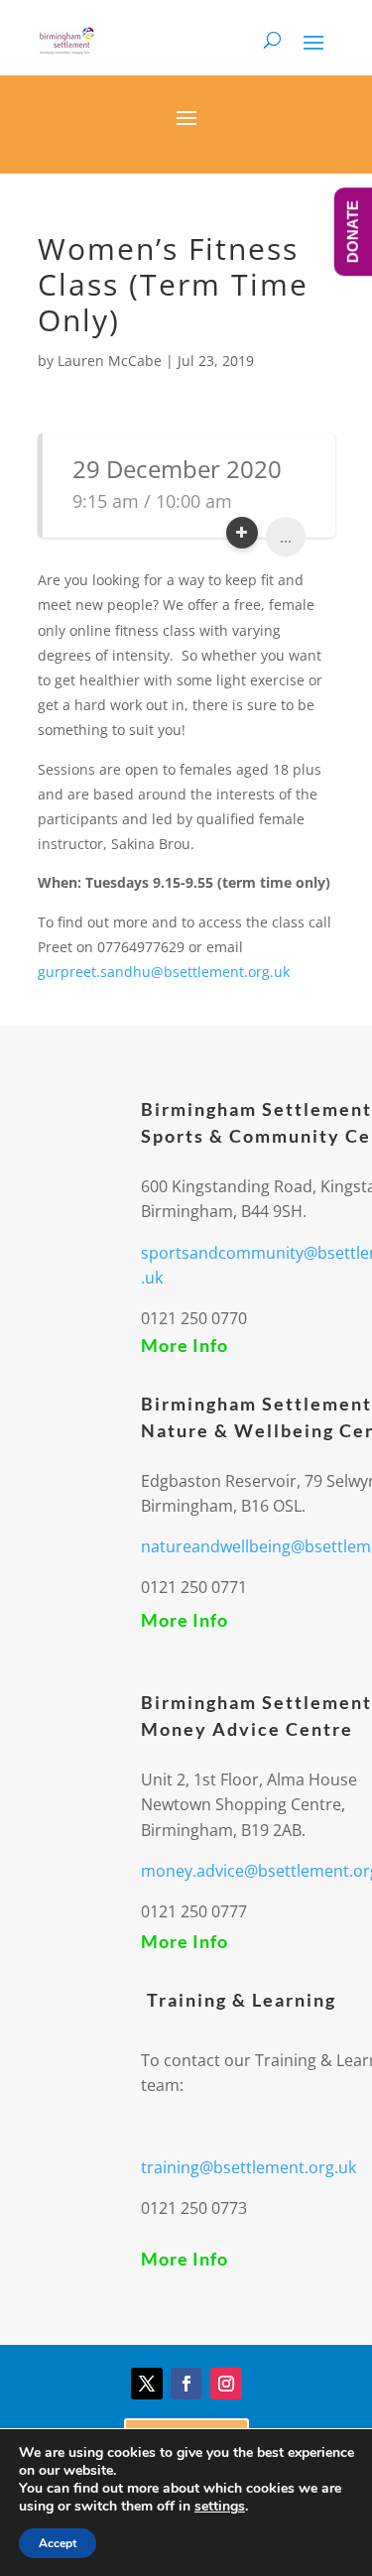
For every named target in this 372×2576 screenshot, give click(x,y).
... (286, 537)
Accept (58, 2543)
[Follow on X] (147, 2384)
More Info (185, 1345)
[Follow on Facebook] (186, 2384)
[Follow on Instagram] (226, 2384)
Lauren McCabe (110, 361)
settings (220, 2507)
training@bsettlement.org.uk (248, 2167)
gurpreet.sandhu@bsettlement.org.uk (164, 972)
